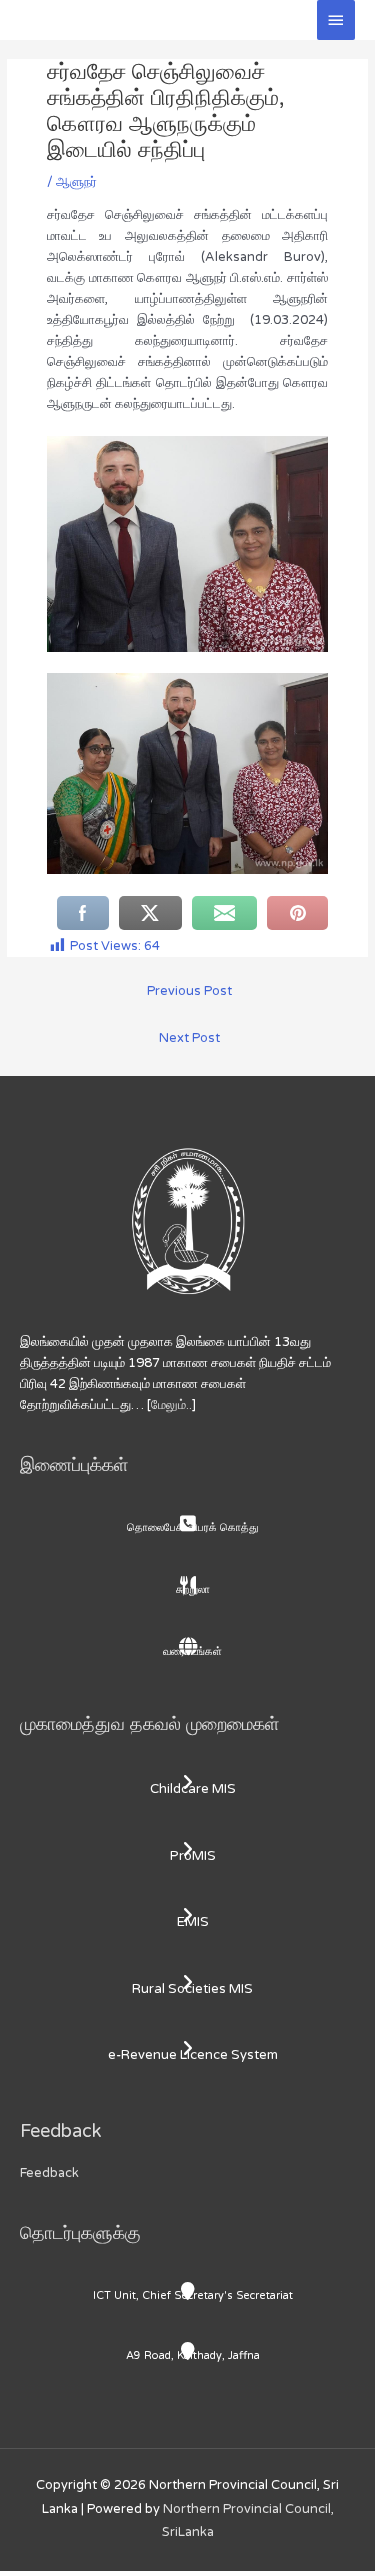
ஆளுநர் (76, 182)
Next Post (189, 1038)
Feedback (49, 2173)
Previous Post (189, 991)
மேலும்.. (171, 1405)
